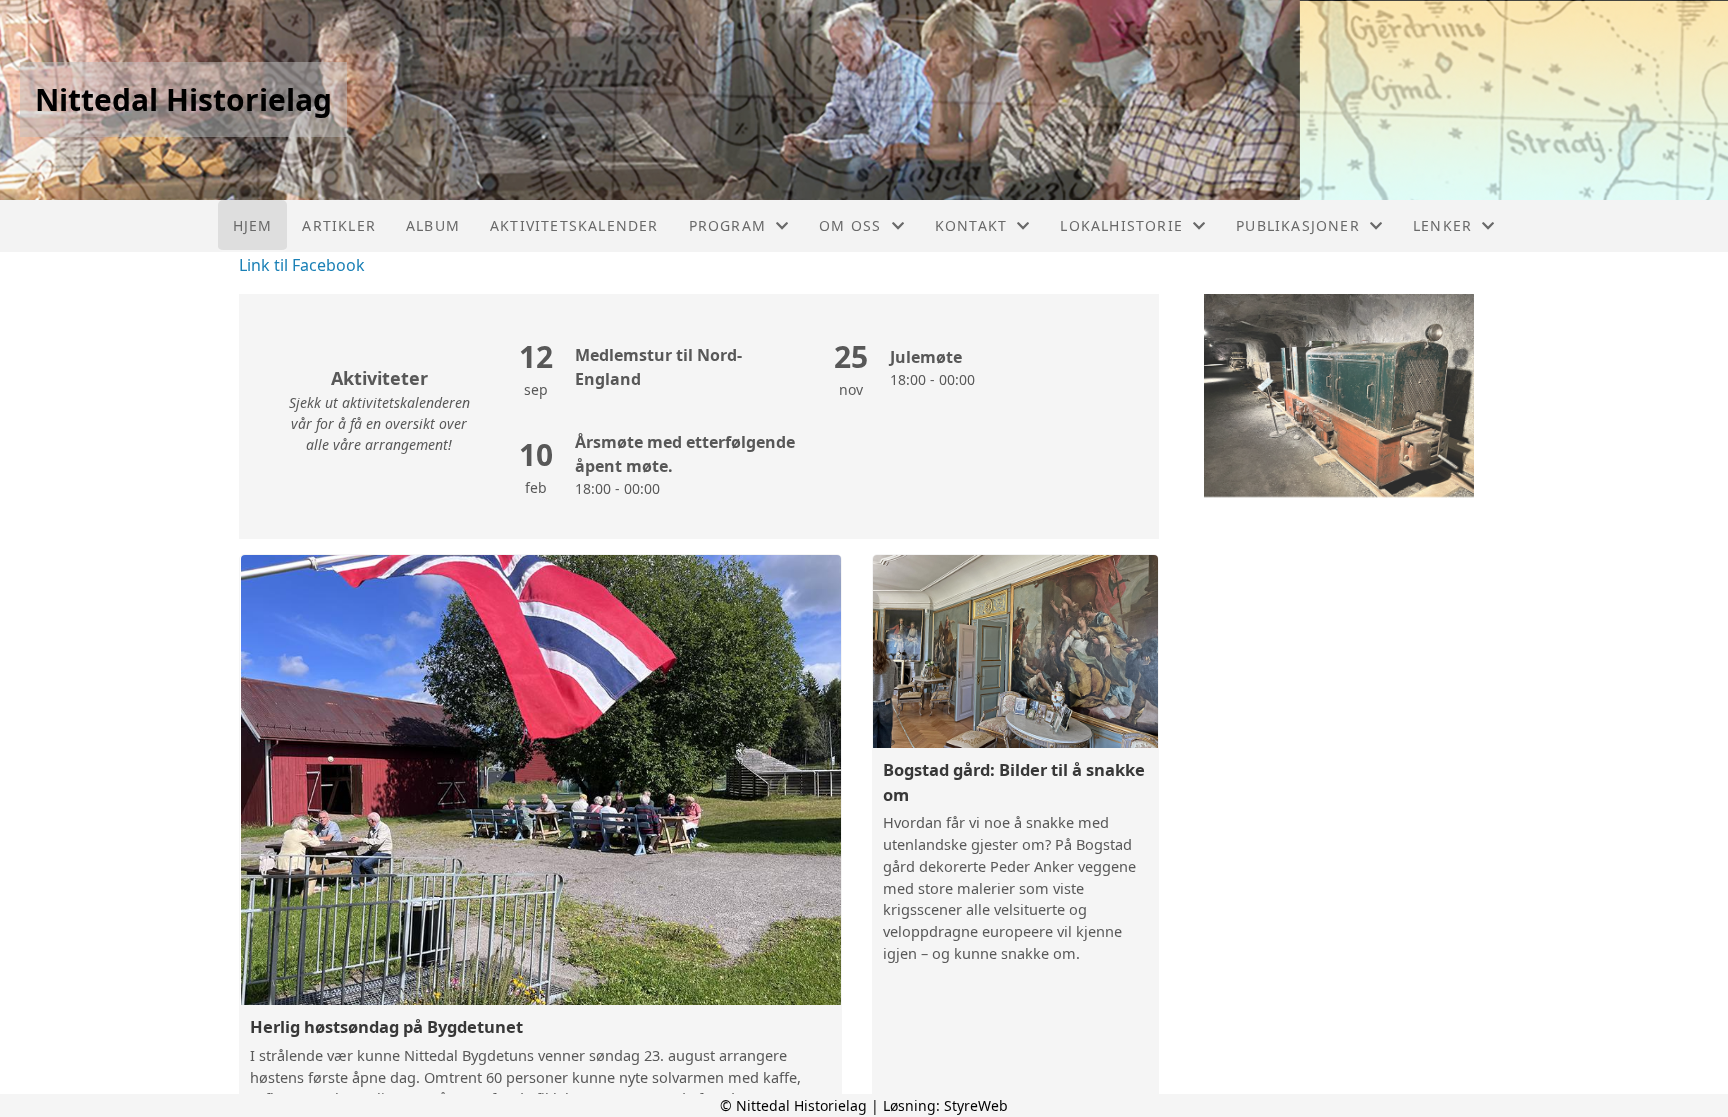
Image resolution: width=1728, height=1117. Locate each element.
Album (433, 225)
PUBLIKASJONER (1298, 225)
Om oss (850, 225)
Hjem (253, 225)
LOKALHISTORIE (1121, 225)
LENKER (1442, 225)
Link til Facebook (302, 265)
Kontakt (971, 225)
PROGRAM (727, 225)
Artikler (339, 225)
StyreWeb (976, 1105)
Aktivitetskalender (574, 225)
